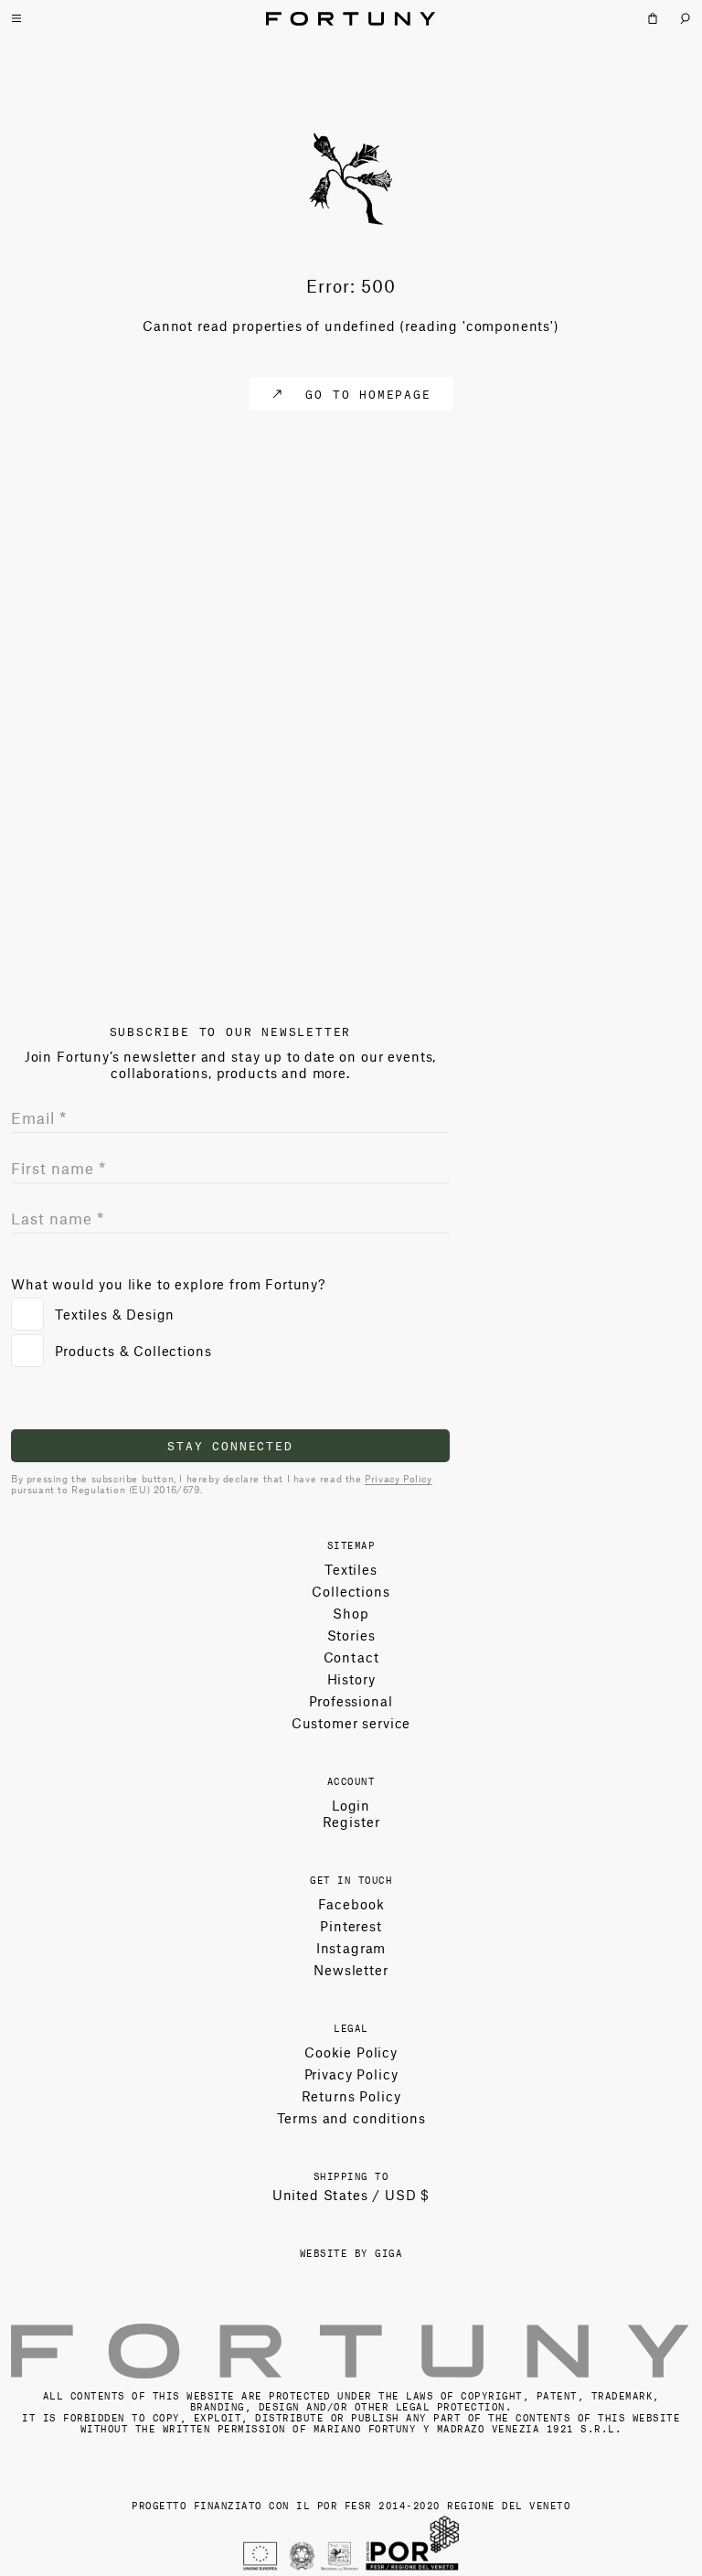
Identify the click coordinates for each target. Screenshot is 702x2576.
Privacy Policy (398, 1478)
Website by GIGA (351, 2252)
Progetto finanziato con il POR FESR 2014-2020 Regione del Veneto (351, 2504)
